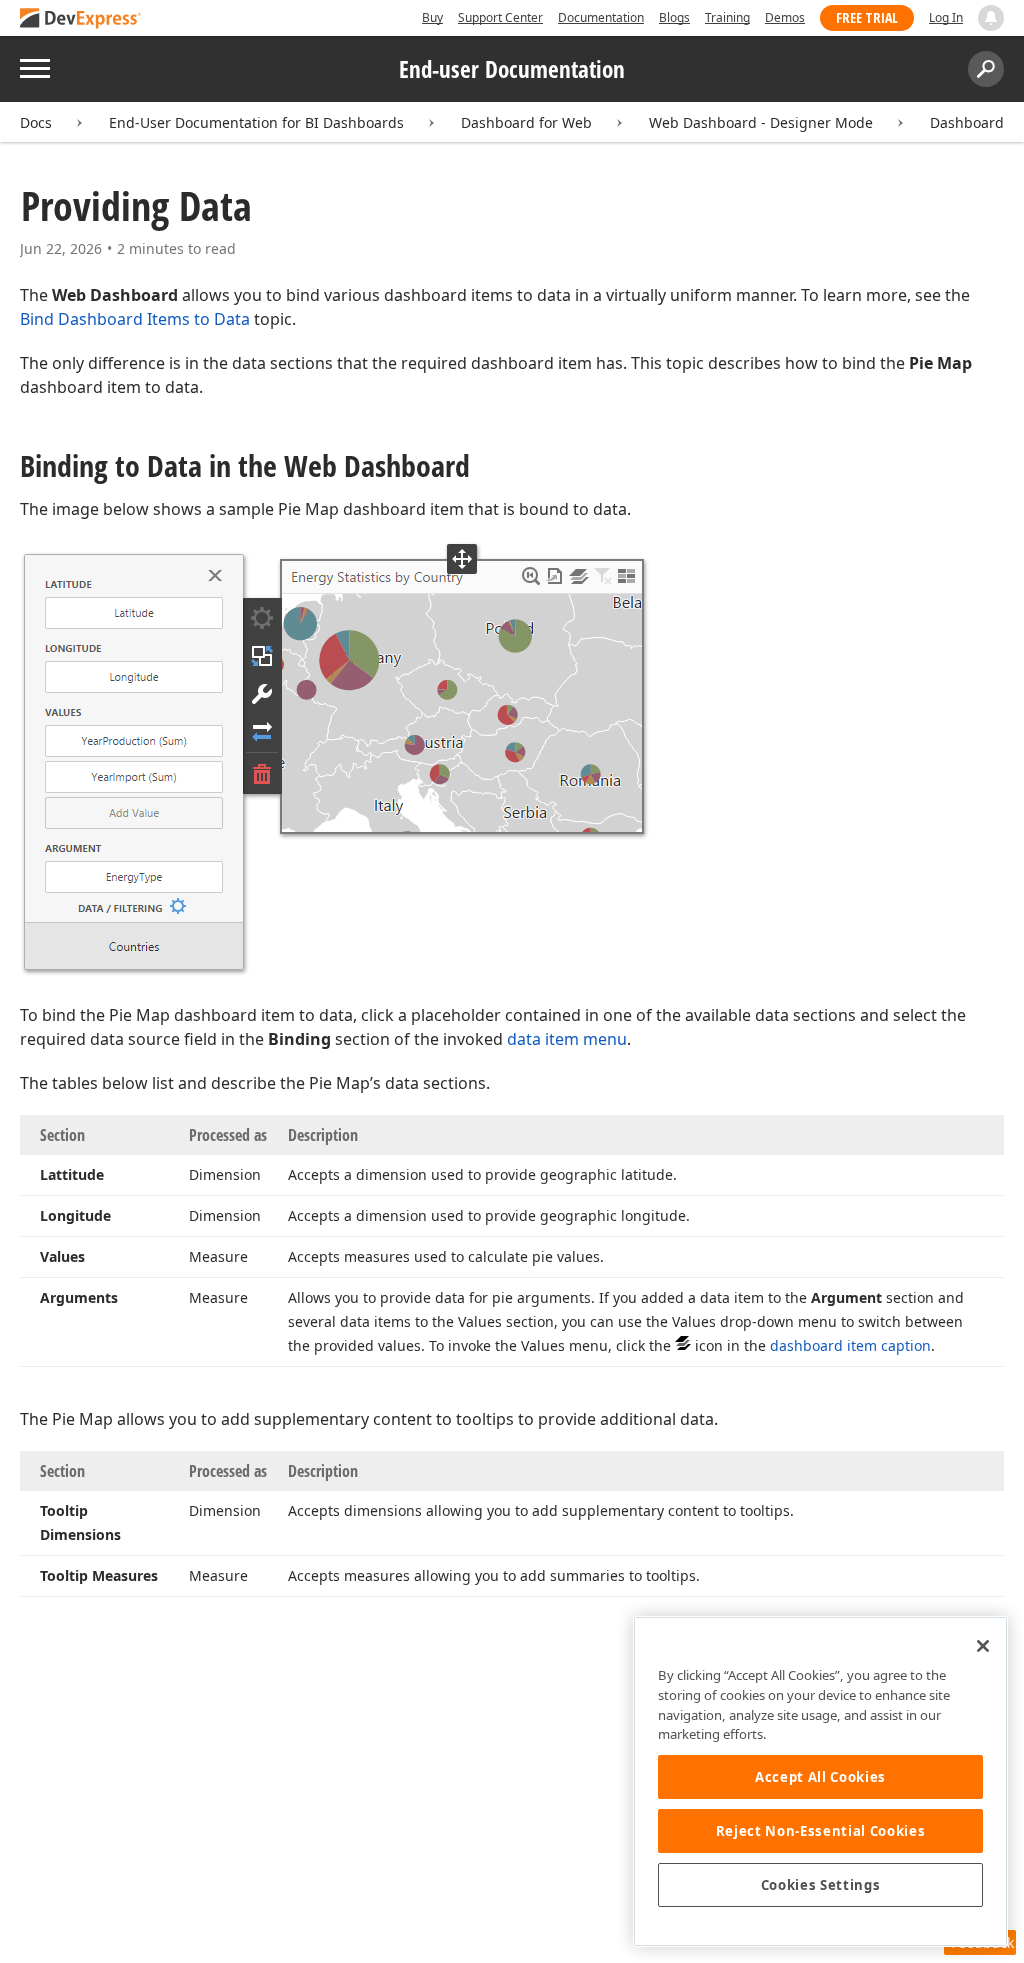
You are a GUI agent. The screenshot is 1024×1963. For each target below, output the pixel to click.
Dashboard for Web (526, 122)
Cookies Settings (821, 1885)
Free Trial (867, 17)
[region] (820, 1781)
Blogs (674, 17)
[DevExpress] (81, 19)
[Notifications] (991, 18)
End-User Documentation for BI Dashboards (256, 122)
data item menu (567, 1039)
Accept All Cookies (820, 1777)
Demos (785, 17)
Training (727, 17)
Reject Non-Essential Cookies (820, 1831)
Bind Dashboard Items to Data (135, 319)
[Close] (983, 1646)
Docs (36, 122)
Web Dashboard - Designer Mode (761, 122)
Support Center (500, 17)
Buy (432, 17)
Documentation (601, 17)
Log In (946, 17)
